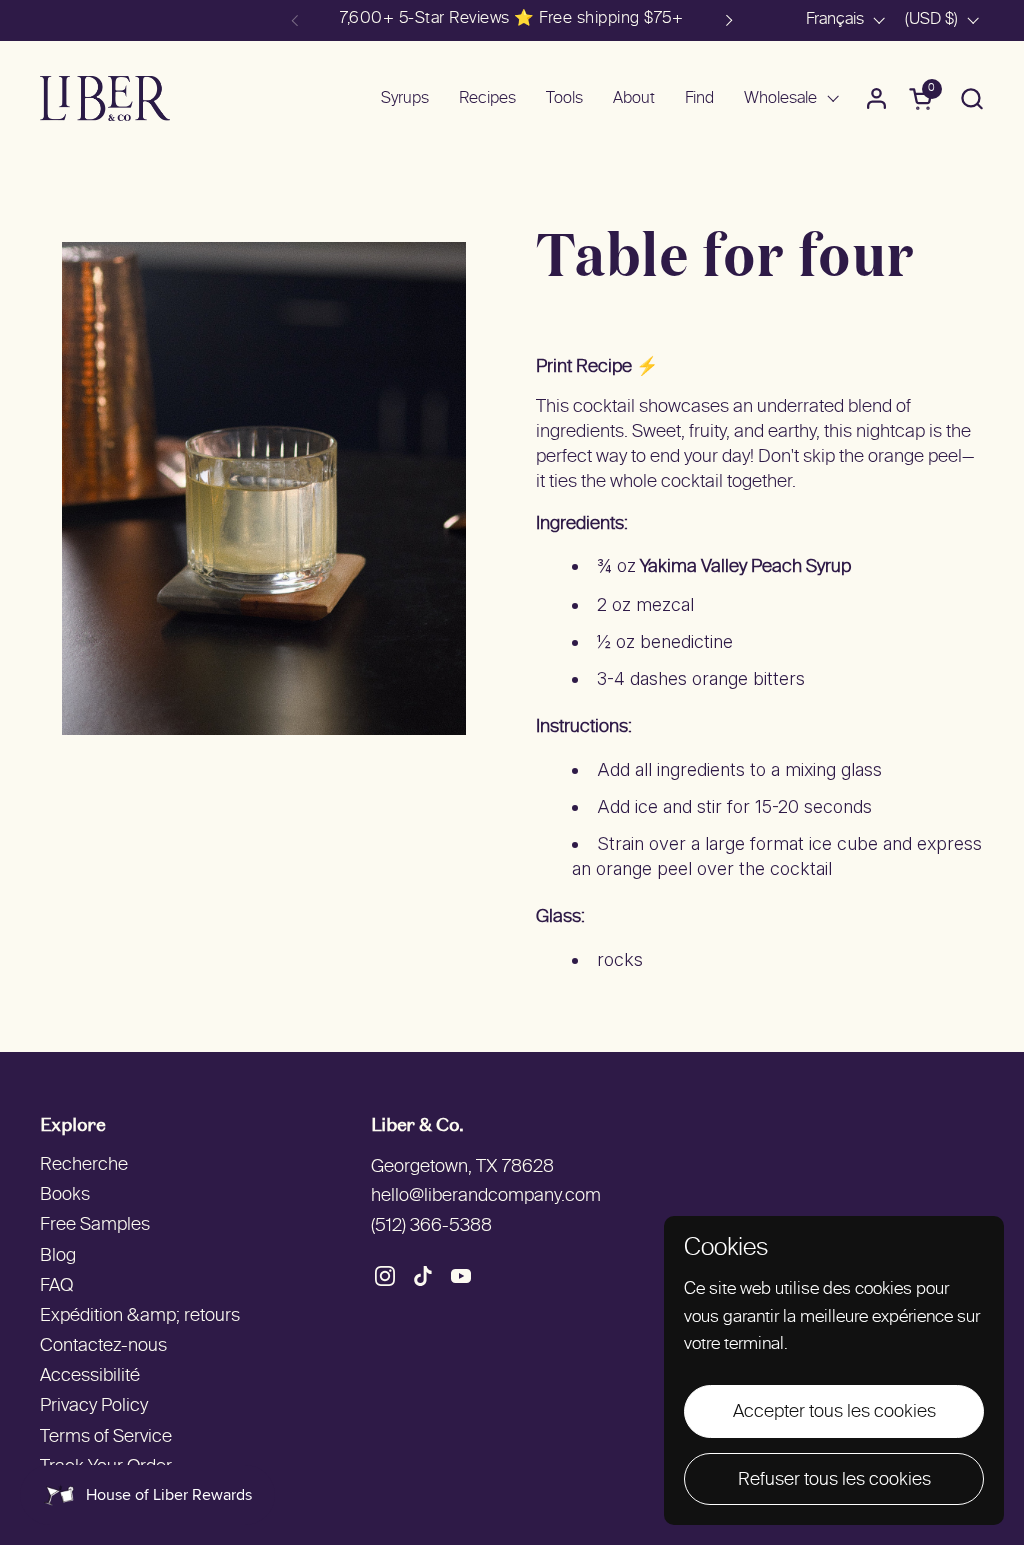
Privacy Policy (94, 1406)
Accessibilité (90, 1376)
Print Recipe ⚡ (597, 367)
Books (65, 1195)
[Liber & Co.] (105, 98)
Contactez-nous (103, 1346)
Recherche (84, 1165)
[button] (971, 98)
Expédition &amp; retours (140, 1316)
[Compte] (876, 98)
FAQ (56, 1286)
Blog (58, 1256)
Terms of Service (106, 1437)
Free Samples (95, 1225)
